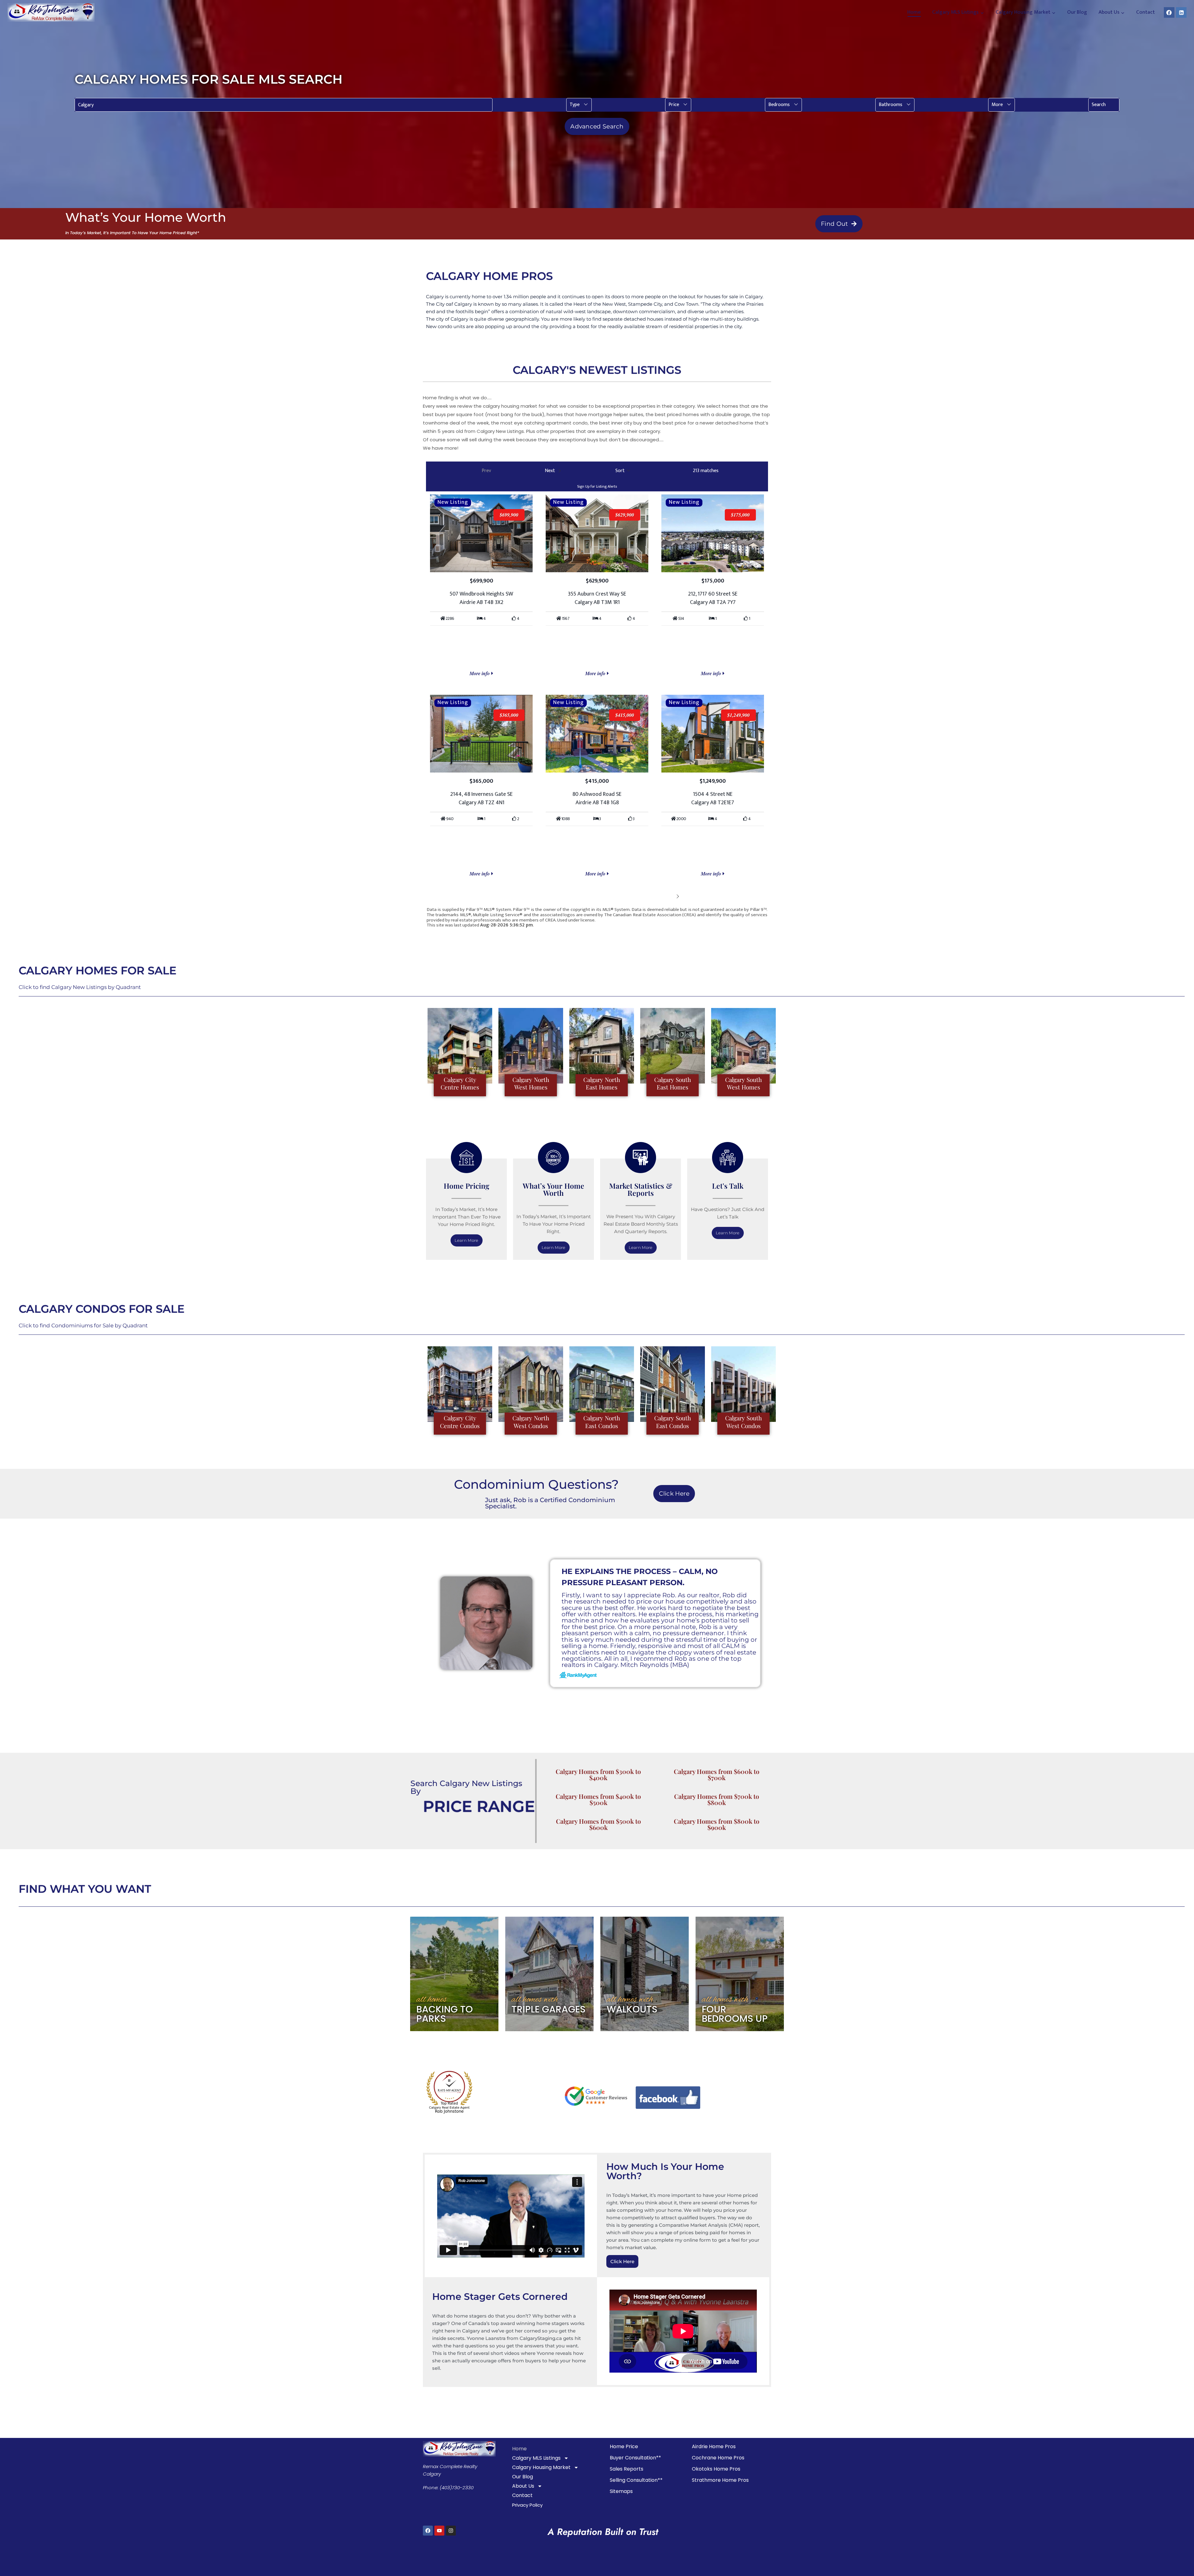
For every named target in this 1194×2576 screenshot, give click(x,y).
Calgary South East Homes (673, 1083)
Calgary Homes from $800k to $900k (717, 1824)
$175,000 (740, 515)
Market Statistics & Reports (641, 1189)
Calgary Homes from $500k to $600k (598, 1824)
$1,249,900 (738, 715)
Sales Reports (627, 2469)
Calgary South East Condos (673, 1422)
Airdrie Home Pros (714, 2446)
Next (668, 896)
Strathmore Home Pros (720, 2480)
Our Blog (1077, 12)
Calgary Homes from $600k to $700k (717, 1774)
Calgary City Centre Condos (460, 1422)
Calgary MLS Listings (536, 2458)
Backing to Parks (445, 2014)
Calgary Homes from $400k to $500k (598, 1799)
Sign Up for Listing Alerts (597, 486)
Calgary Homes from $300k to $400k (598, 1774)
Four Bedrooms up (735, 2014)
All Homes (432, 2000)
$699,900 (509, 515)
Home (914, 12)
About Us (523, 2486)
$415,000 (625, 715)
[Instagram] (451, 2531)
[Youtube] (439, 2531)
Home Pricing (467, 1186)
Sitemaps (621, 2491)
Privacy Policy (527, 2505)
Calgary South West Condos (743, 1422)
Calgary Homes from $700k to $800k (717, 1799)
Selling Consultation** (636, 2480)
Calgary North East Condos (602, 1422)
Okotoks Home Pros (716, 2469)
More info (480, 673)
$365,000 (509, 715)
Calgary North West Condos (531, 1422)
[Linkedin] (1181, 12)
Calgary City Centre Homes (460, 1083)
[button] (579, 105)
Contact (1145, 12)
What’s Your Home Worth (553, 1189)
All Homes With (535, 2000)
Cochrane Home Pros (718, 2458)
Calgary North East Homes (602, 1083)
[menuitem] (579, 105)
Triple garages (548, 2009)
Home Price (624, 2446)
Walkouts (632, 2009)
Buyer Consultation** (635, 2458)
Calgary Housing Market (541, 2467)
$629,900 (625, 515)
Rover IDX (758, 930)
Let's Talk (728, 1186)
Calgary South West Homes (743, 1083)
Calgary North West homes (531, 1083)
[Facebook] (1169, 12)
